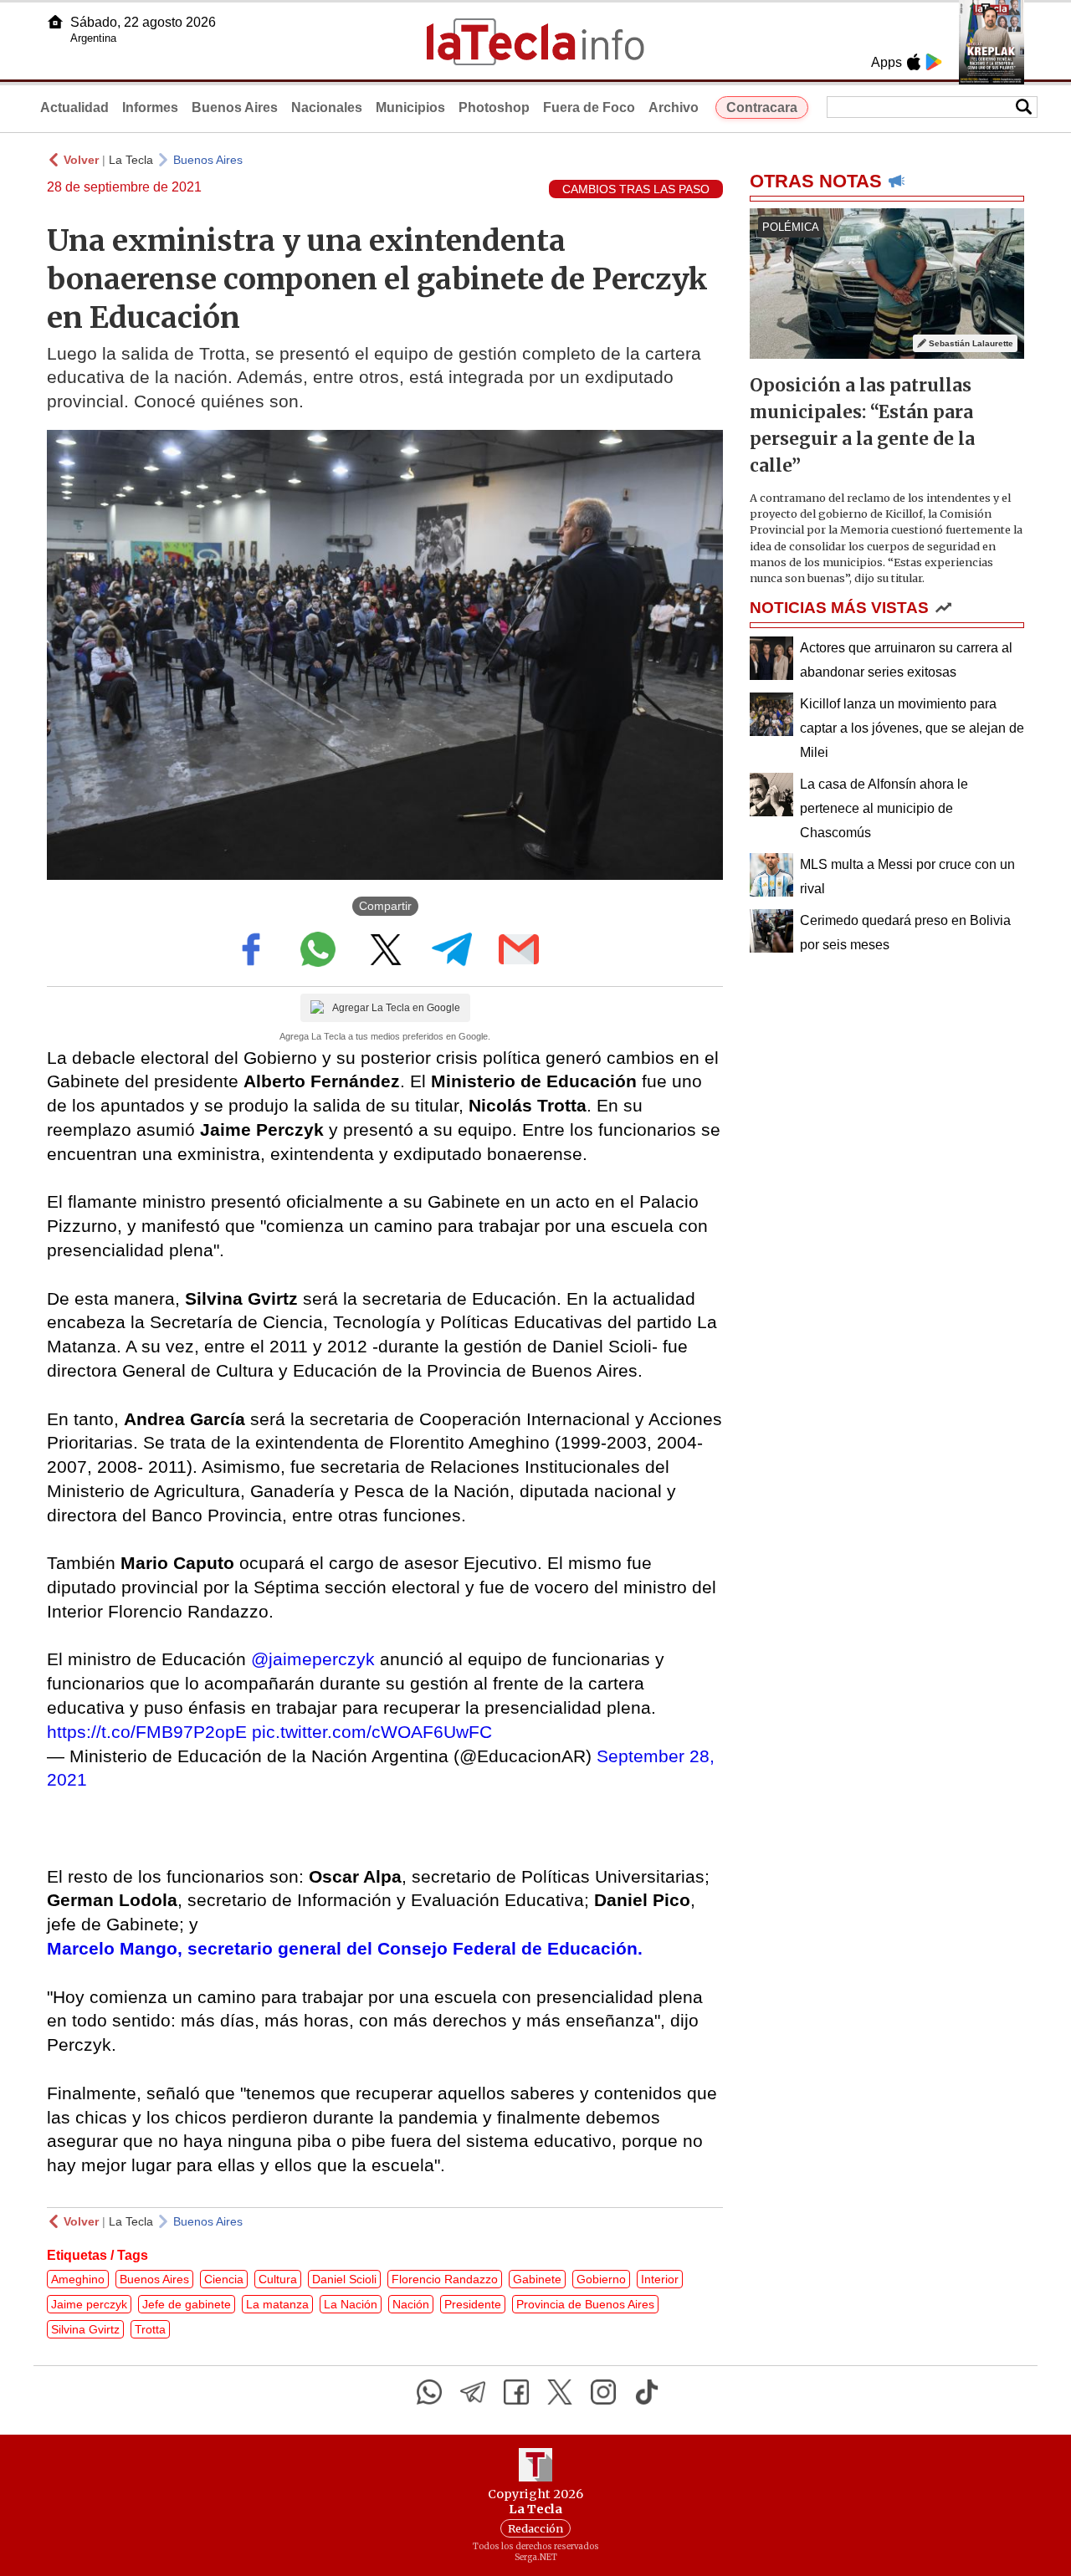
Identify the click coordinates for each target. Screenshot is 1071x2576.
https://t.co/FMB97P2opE (147, 1732)
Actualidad (74, 107)
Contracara (762, 107)
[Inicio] (55, 22)
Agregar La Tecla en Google (396, 1008)
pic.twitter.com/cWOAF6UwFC (372, 1732)
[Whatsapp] (429, 2392)
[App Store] (914, 62)
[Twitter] (560, 2392)
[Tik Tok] (647, 2392)
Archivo (674, 107)
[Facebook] (516, 2392)
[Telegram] (473, 2392)
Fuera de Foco (589, 107)
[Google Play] (934, 62)
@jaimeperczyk (313, 1659)
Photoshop (494, 107)
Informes (150, 107)
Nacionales (327, 107)
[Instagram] (603, 2392)
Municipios (410, 107)
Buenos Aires (235, 107)
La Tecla (131, 160)
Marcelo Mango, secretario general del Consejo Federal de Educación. (345, 1948)
